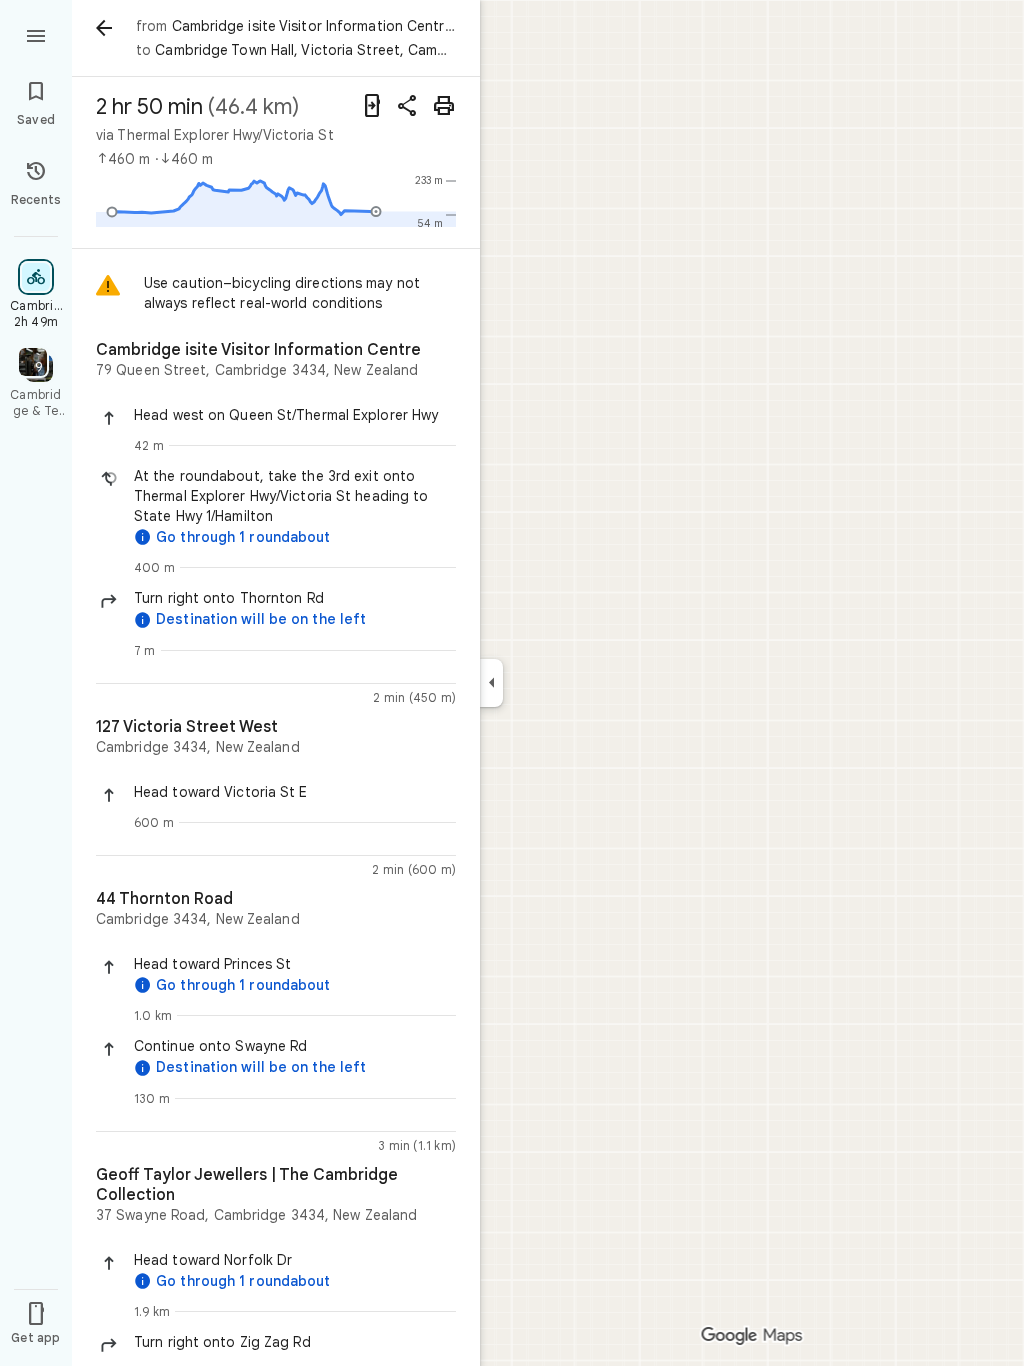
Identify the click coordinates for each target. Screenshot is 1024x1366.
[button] (295, 415)
